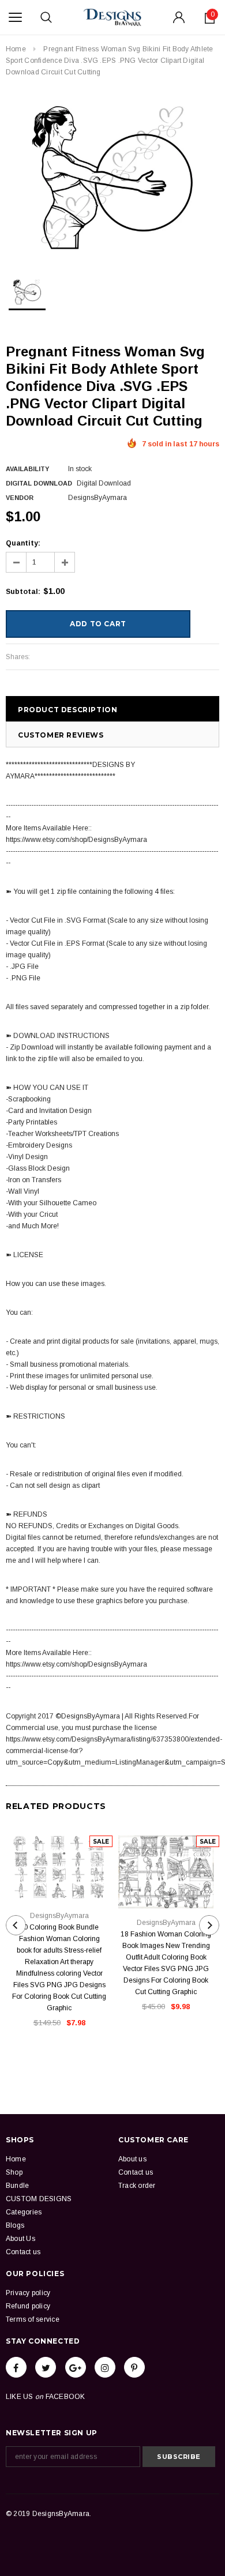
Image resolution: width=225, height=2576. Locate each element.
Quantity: (23, 543)
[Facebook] (16, 2367)
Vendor (20, 498)
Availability (27, 469)
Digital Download (39, 483)
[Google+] (76, 2367)
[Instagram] (105, 2367)
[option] (112, 178)
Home (16, 49)
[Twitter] (46, 2367)
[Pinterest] (134, 2367)
